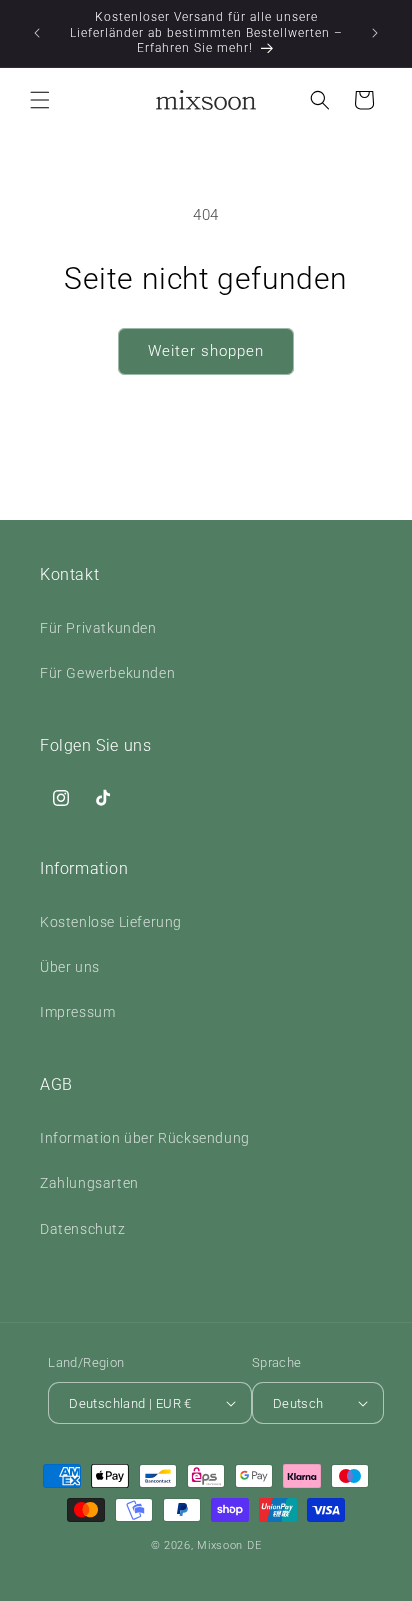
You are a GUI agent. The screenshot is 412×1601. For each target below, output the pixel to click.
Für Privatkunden (98, 628)
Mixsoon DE (229, 1545)
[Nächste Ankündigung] (375, 33)
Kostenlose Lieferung (111, 922)
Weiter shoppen (206, 351)
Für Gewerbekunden (107, 673)
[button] (40, 100)
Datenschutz (83, 1229)
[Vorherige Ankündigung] (37, 33)
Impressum (77, 1012)
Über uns (70, 967)
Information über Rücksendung (145, 1138)
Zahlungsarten (89, 1183)
